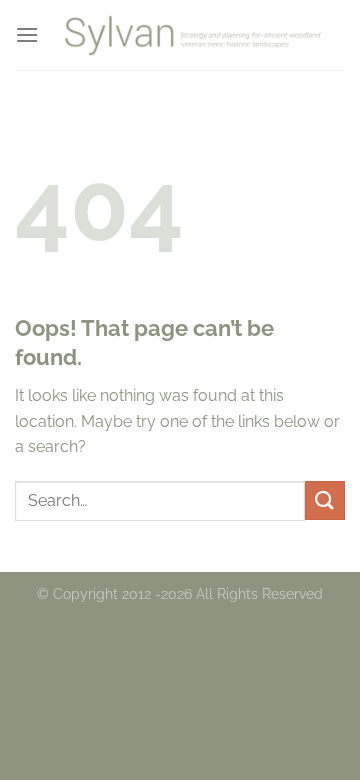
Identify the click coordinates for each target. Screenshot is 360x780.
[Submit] (325, 500)
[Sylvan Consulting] (192, 35)
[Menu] (27, 34)
